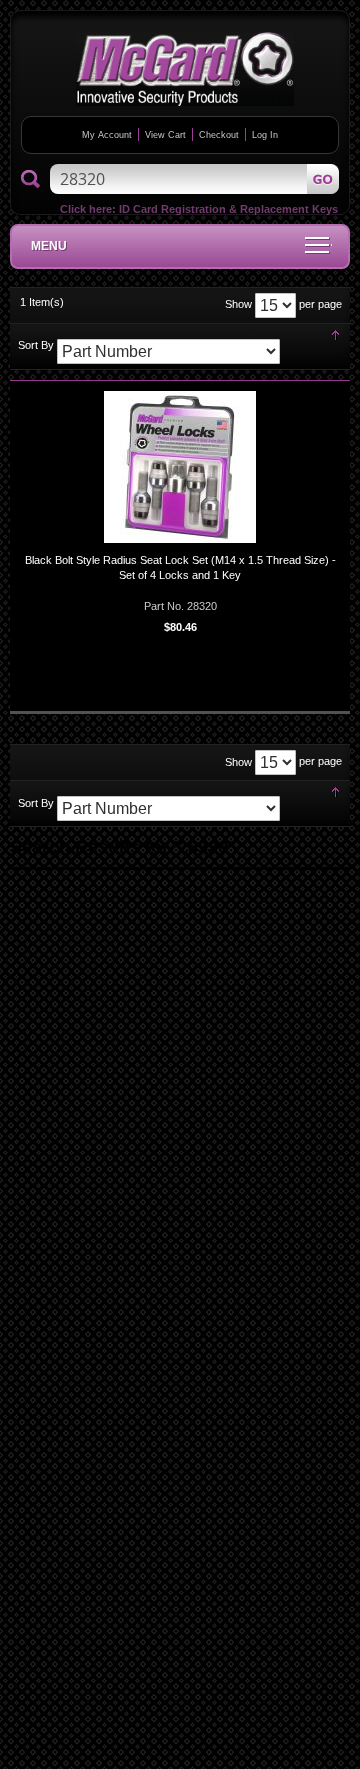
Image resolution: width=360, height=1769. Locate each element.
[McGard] (185, 69)
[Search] (30, 180)
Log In (265, 135)
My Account (107, 135)
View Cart (165, 135)
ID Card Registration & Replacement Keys (228, 209)
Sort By (36, 345)
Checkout (219, 135)
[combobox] (194, 179)
